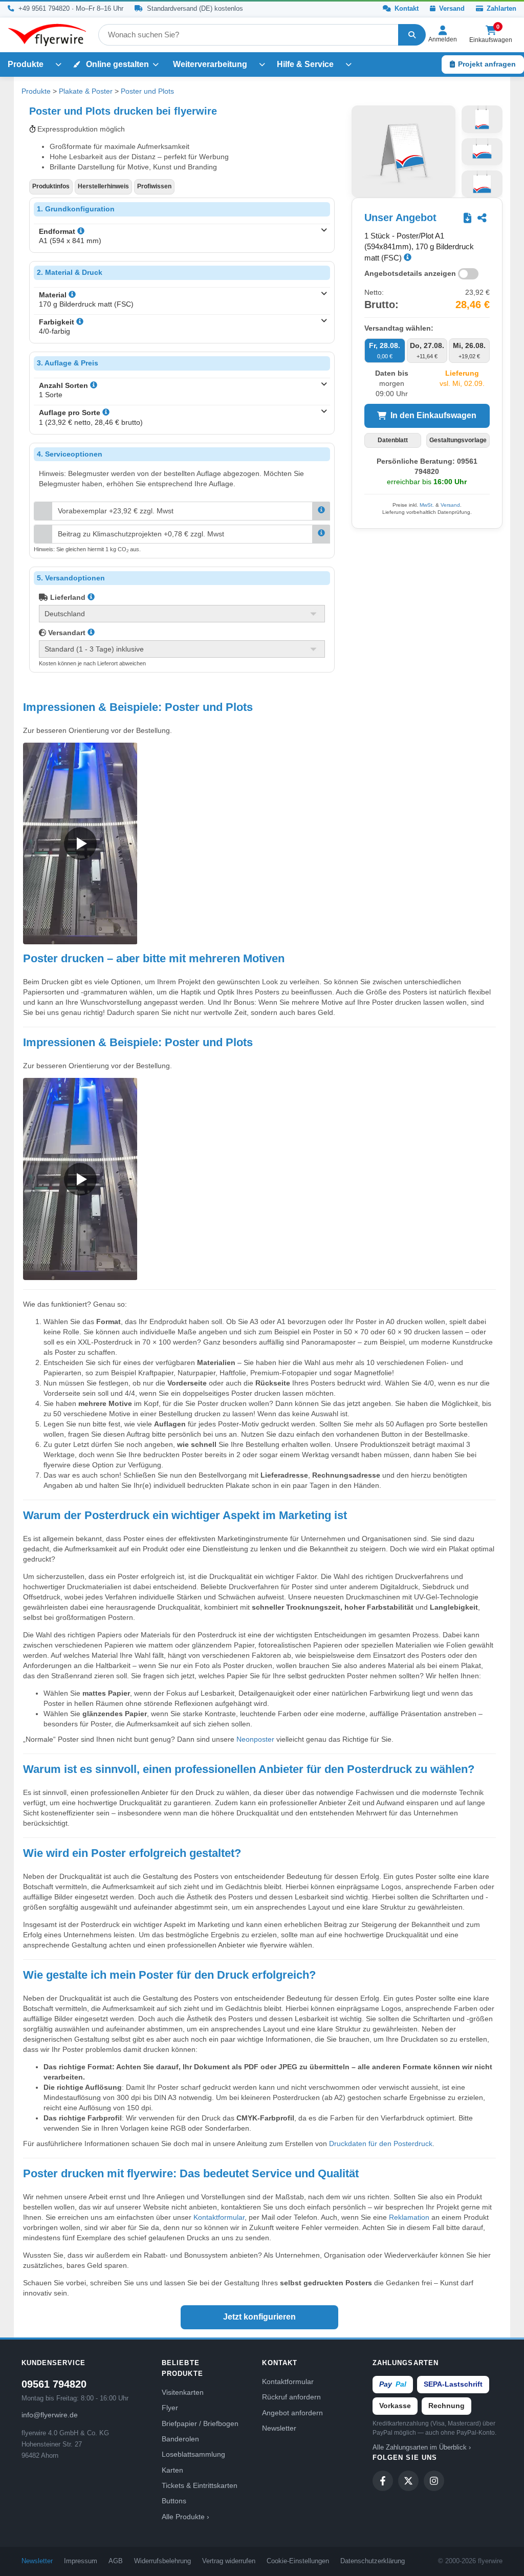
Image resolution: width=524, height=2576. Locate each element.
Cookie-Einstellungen (298, 2561)
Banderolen (180, 2439)
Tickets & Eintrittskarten (200, 2485)
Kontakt (406, 9)
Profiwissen (154, 186)
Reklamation (409, 2217)
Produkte (26, 64)
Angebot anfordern (292, 2413)
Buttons (174, 2501)
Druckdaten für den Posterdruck (381, 2144)
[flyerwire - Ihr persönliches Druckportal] (47, 35)
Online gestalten (116, 64)
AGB (116, 2561)
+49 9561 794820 (44, 9)
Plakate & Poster (86, 91)
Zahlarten (500, 9)
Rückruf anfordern (291, 2397)
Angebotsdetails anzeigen (410, 273)
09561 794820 (54, 2384)
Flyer (170, 2408)
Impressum (81, 2561)
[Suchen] (412, 35)
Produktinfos (51, 186)
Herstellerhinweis (103, 186)
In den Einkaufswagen (433, 415)
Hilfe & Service (305, 64)
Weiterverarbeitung (210, 64)
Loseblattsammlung (193, 2454)
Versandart (66, 633)
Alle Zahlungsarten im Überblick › (422, 2448)
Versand (451, 9)
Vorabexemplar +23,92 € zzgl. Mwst (116, 511)
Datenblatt (393, 440)
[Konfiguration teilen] (482, 218)
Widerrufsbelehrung (162, 2561)
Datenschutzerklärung (373, 2561)
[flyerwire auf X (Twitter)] (408, 2481)
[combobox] (248, 35)
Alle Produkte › (185, 2517)
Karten (172, 2470)
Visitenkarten (183, 2392)
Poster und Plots (147, 91)
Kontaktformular (219, 2217)
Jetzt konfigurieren (259, 2317)
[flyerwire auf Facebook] (383, 2481)
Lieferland (67, 597)
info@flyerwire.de (50, 2415)
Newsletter (279, 2428)
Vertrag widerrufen (229, 2561)
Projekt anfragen (487, 64)
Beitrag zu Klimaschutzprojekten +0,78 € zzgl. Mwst (141, 534)
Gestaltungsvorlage (458, 440)
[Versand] (91, 633)
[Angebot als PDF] (467, 218)
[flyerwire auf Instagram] (434, 2481)
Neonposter (255, 1739)
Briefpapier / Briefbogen (200, 2423)
